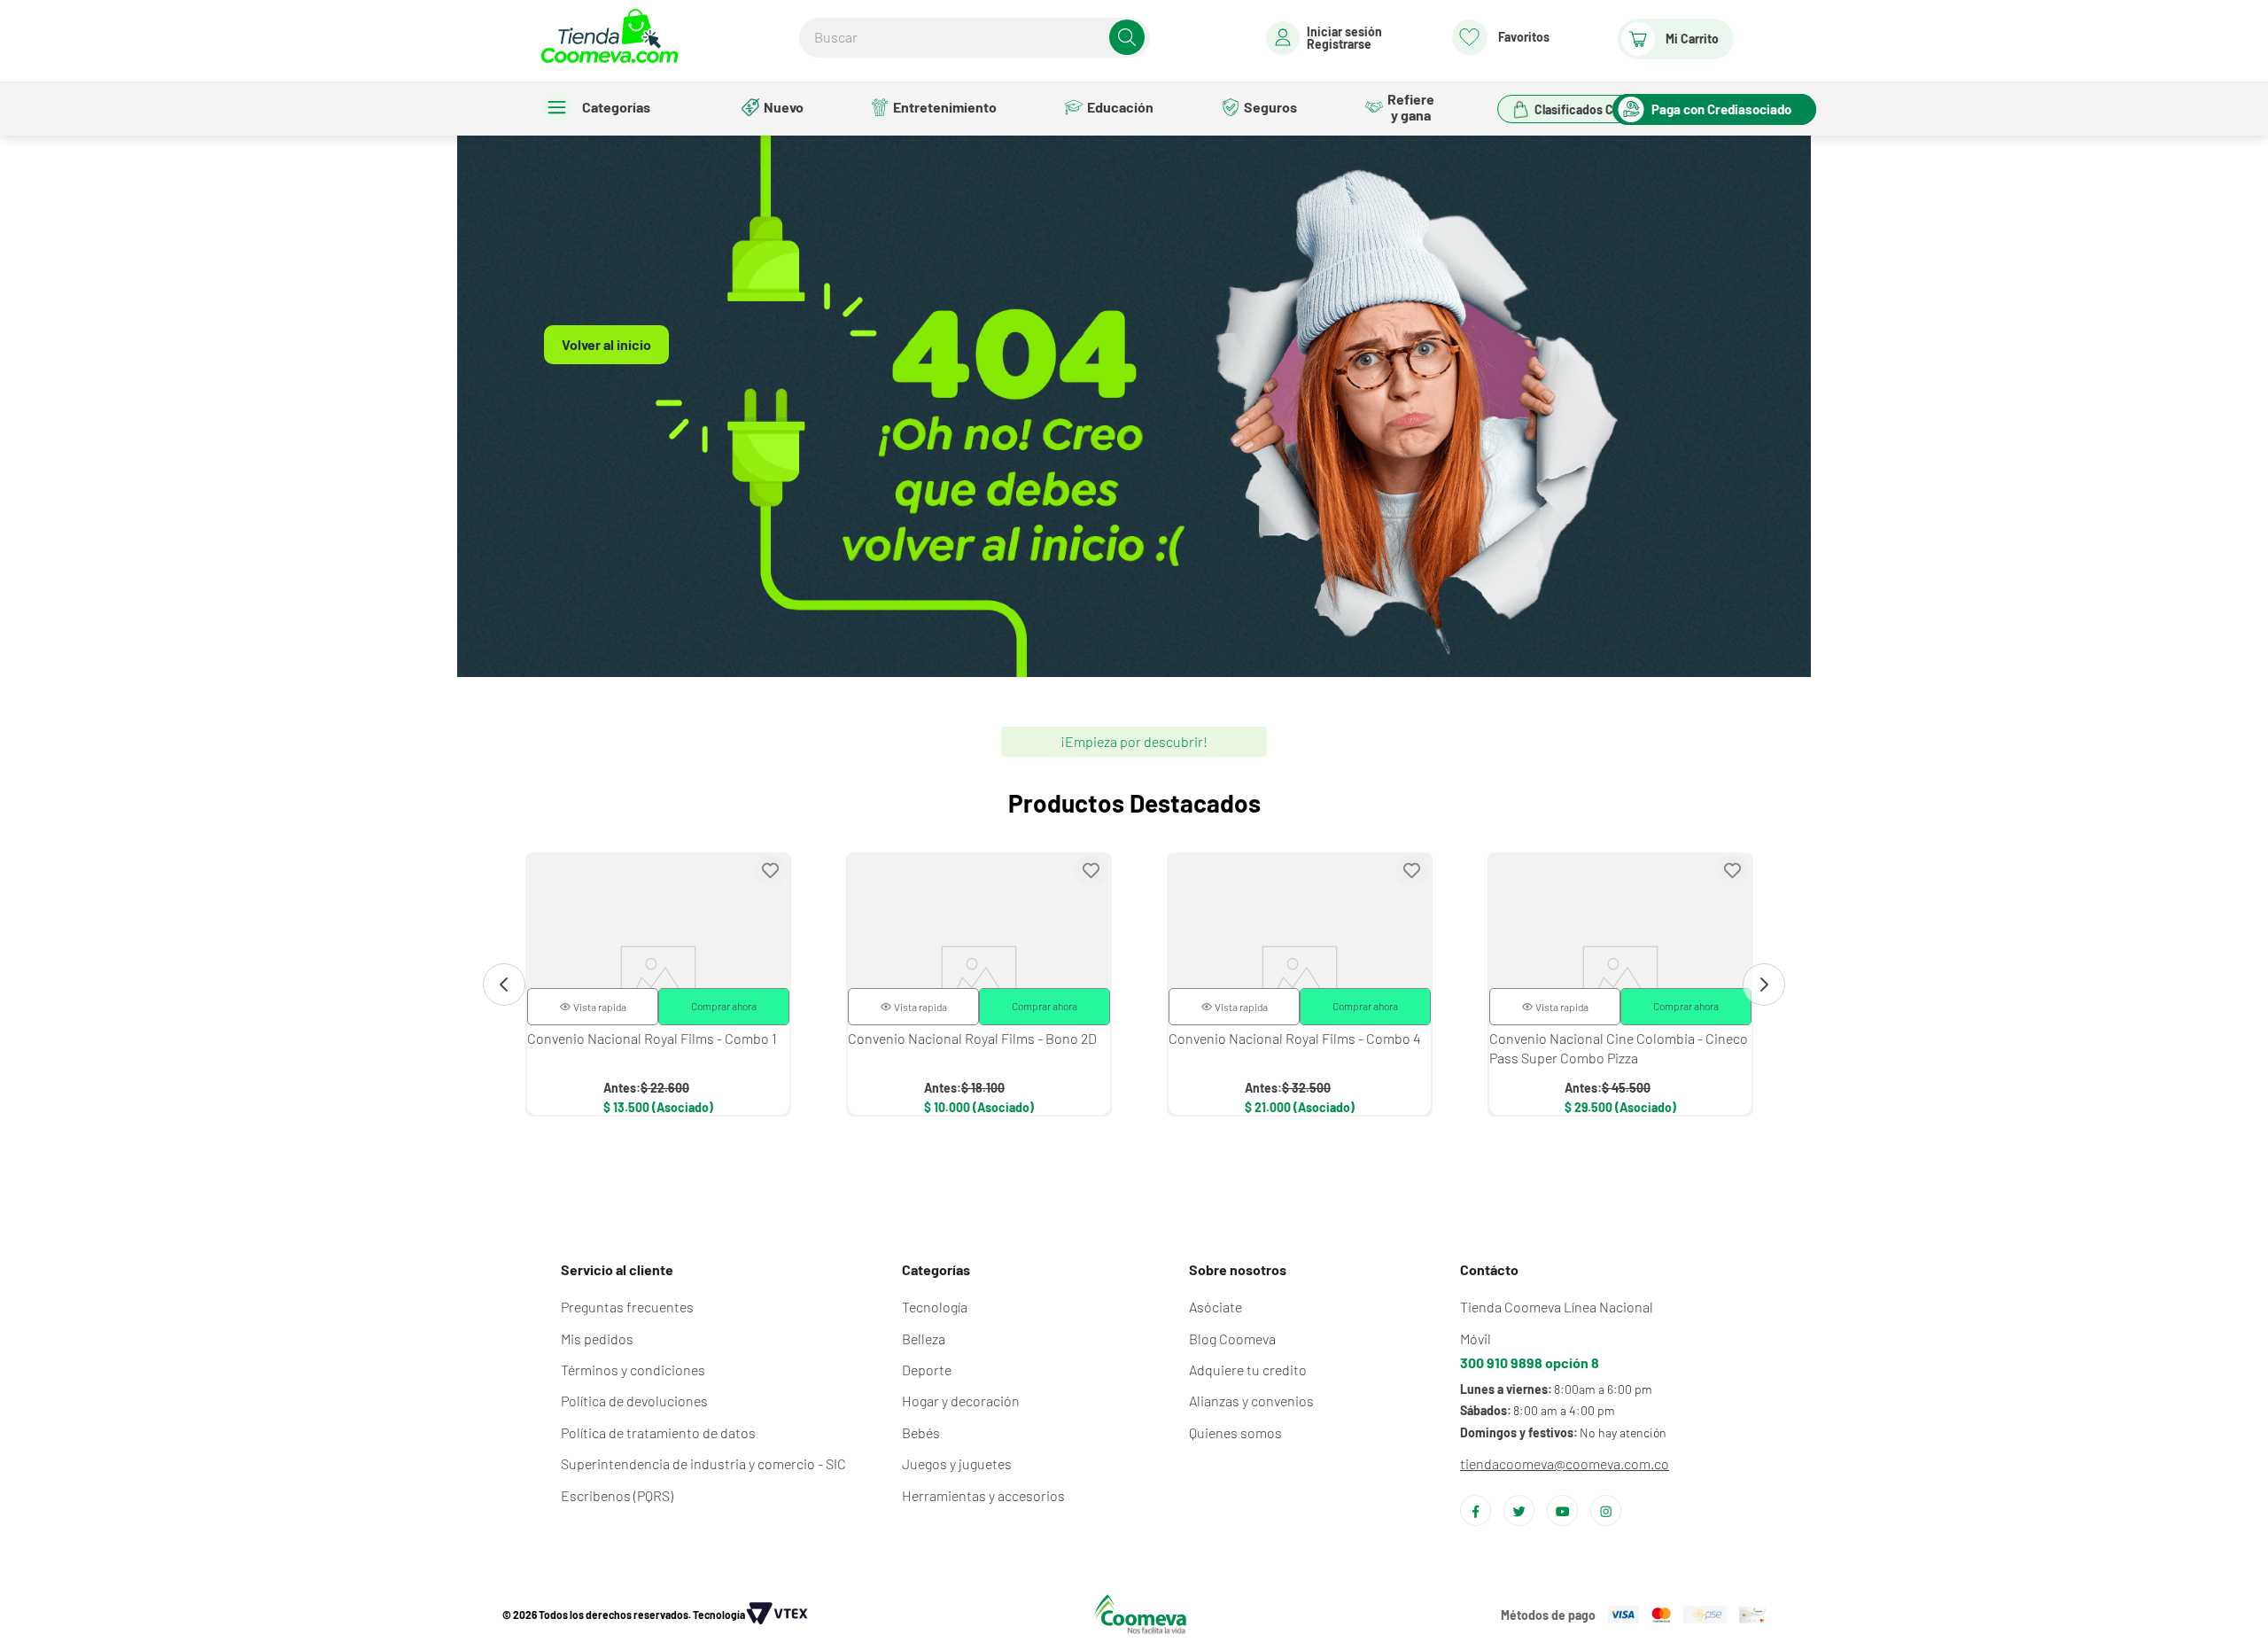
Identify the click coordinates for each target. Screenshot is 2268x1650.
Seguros (1270, 107)
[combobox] (975, 38)
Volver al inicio (606, 344)
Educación (1120, 107)
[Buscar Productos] (1127, 37)
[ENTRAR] (1324, 39)
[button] (593, 1007)
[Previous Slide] (504, 985)
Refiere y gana (1411, 107)
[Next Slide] (1764, 985)
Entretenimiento (945, 107)
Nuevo (784, 107)
